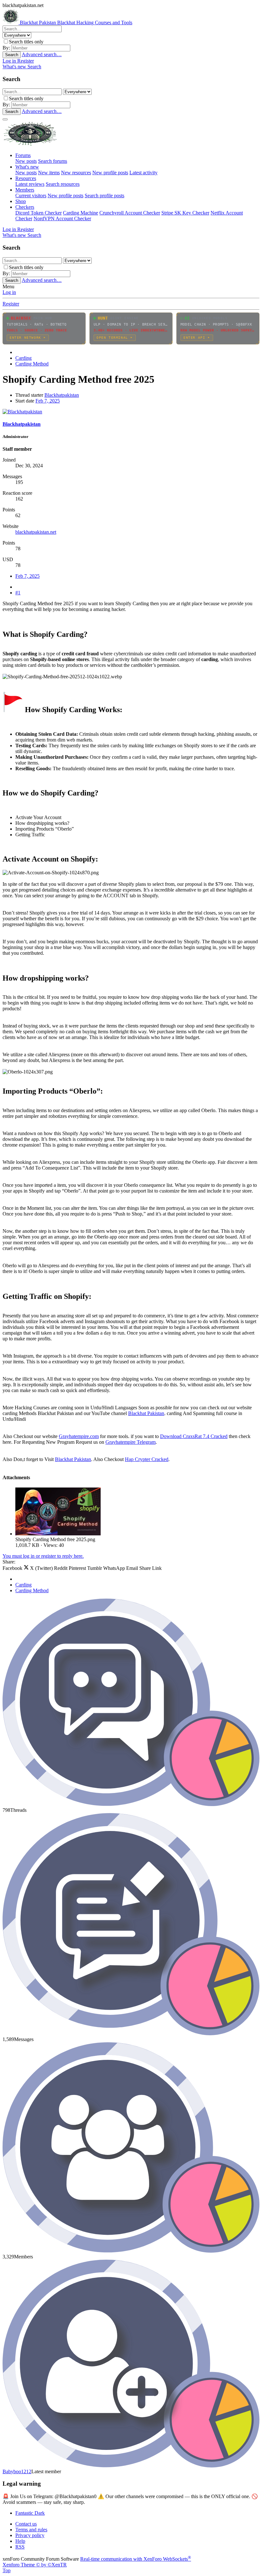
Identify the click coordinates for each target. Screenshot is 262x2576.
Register (11, 304)
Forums (23, 155)
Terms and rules (31, 2530)
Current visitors (31, 196)
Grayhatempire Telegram (131, 1442)
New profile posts (110, 173)
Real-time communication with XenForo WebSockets (136, 2559)
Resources (26, 178)
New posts (26, 161)
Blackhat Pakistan (146, 1413)
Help (20, 2541)
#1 (18, 593)
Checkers (25, 207)
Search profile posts (104, 196)
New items (49, 173)
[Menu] (5, 119)
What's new (27, 167)
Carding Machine (81, 213)
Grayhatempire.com (79, 1436)
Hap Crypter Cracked (147, 1459)
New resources (76, 173)
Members (25, 190)
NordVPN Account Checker (62, 218)
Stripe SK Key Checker (185, 213)
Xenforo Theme (35, 2565)
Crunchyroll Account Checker (130, 213)
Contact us (26, 2524)
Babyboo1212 (17, 2471)
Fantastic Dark (30, 2513)
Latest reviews (30, 184)
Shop (21, 201)
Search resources (63, 184)
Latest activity (143, 173)
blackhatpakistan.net (36, 532)
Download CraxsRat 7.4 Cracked (194, 1436)
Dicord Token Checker (39, 213)
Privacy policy (30, 2535)
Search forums (53, 161)
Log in (9, 292)
